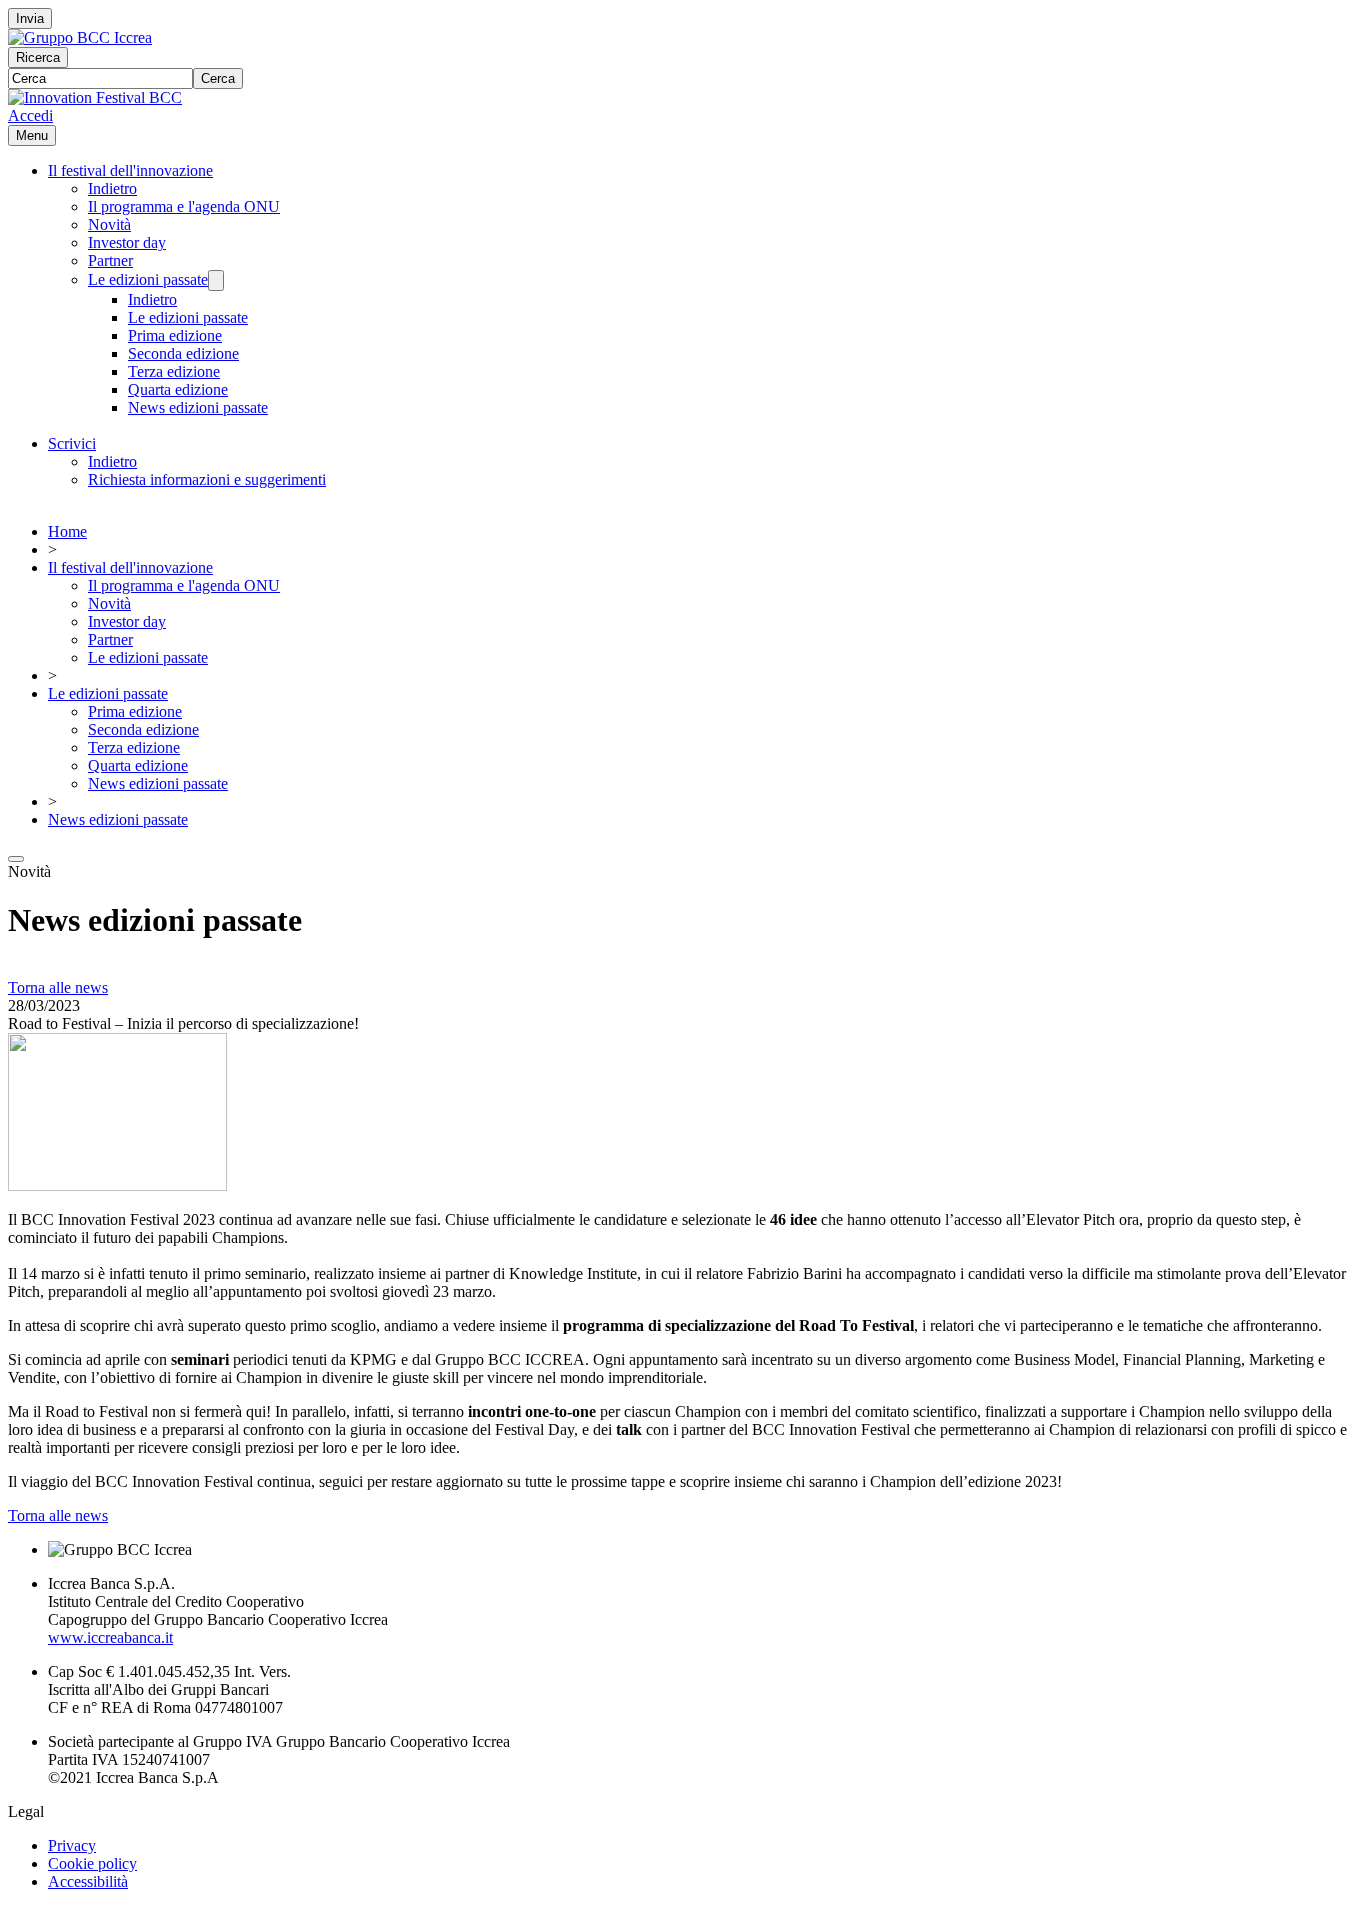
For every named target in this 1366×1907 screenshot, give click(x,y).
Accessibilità (88, 1881)
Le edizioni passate (148, 279)
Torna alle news (58, 987)
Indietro (112, 188)
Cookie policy (92, 1863)
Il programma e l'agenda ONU (184, 206)
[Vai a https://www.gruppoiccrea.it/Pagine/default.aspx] (80, 37)
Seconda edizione (183, 353)
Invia (30, 18)
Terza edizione (174, 371)
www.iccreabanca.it (110, 1637)
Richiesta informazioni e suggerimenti (207, 479)
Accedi (30, 115)
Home (67, 531)
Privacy (72, 1845)
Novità (109, 224)
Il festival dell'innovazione (130, 170)
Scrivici (72, 443)
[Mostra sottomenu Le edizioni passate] (216, 280)
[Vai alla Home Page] (95, 97)
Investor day (127, 242)
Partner (110, 260)
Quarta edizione (178, 389)
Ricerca (38, 57)
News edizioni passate (198, 407)
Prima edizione (175, 335)
